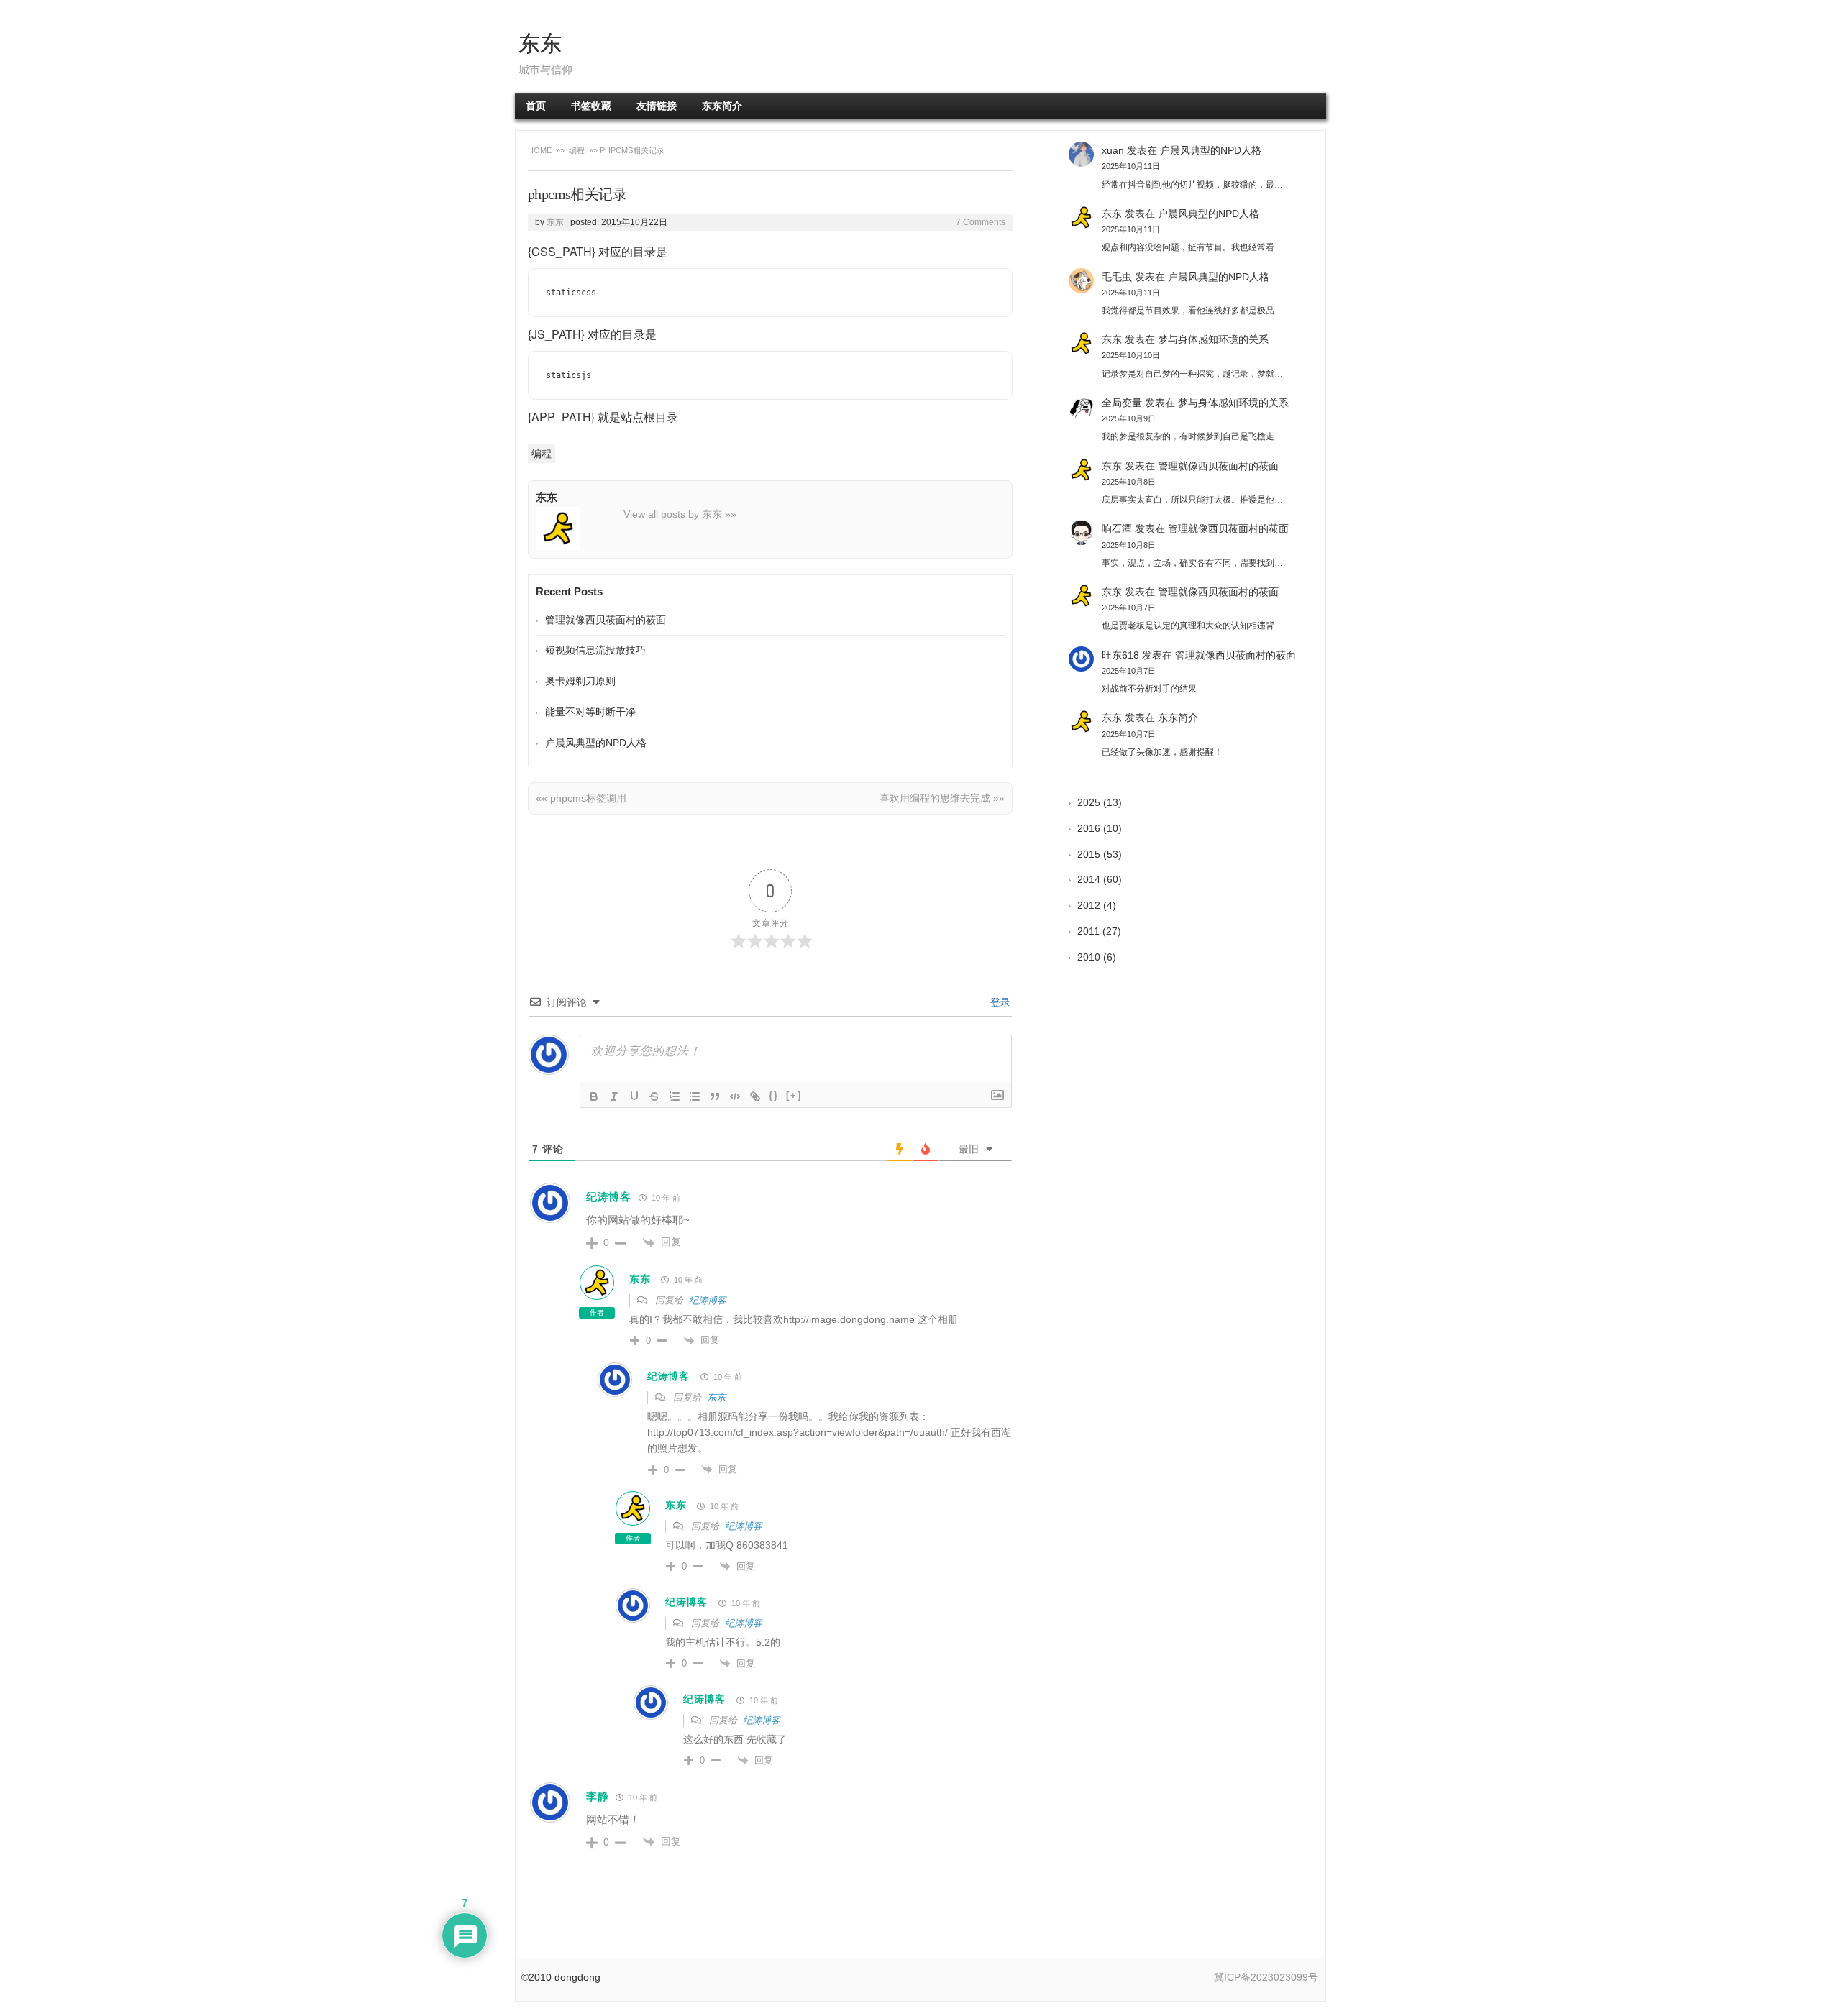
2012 (1089, 905)
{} (774, 1095)
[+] (794, 1095)
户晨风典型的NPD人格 (596, 743)
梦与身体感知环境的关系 (1213, 339)
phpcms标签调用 (581, 798)
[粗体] (594, 1096)
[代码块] (735, 1096)
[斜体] (614, 1096)
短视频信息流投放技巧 (595, 650)
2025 (1089, 802)
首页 (536, 106)
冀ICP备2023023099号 (1266, 1977)
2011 (1088, 931)
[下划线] (634, 1096)
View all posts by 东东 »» (680, 514)
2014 (1089, 879)
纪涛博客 (609, 1197)
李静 (597, 1796)
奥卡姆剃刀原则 (580, 681)
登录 (999, 1002)
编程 (577, 150)
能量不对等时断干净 (590, 712)
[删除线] (654, 1096)
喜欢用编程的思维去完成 (942, 798)
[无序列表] (695, 1096)
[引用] (715, 1096)
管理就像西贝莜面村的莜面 (606, 620)
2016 (1089, 828)
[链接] (755, 1096)
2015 (1089, 854)
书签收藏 (591, 106)
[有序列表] (675, 1096)
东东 (540, 43)
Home (541, 150)
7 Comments (981, 222)
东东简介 (722, 106)
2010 (1089, 957)
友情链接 (657, 106)
